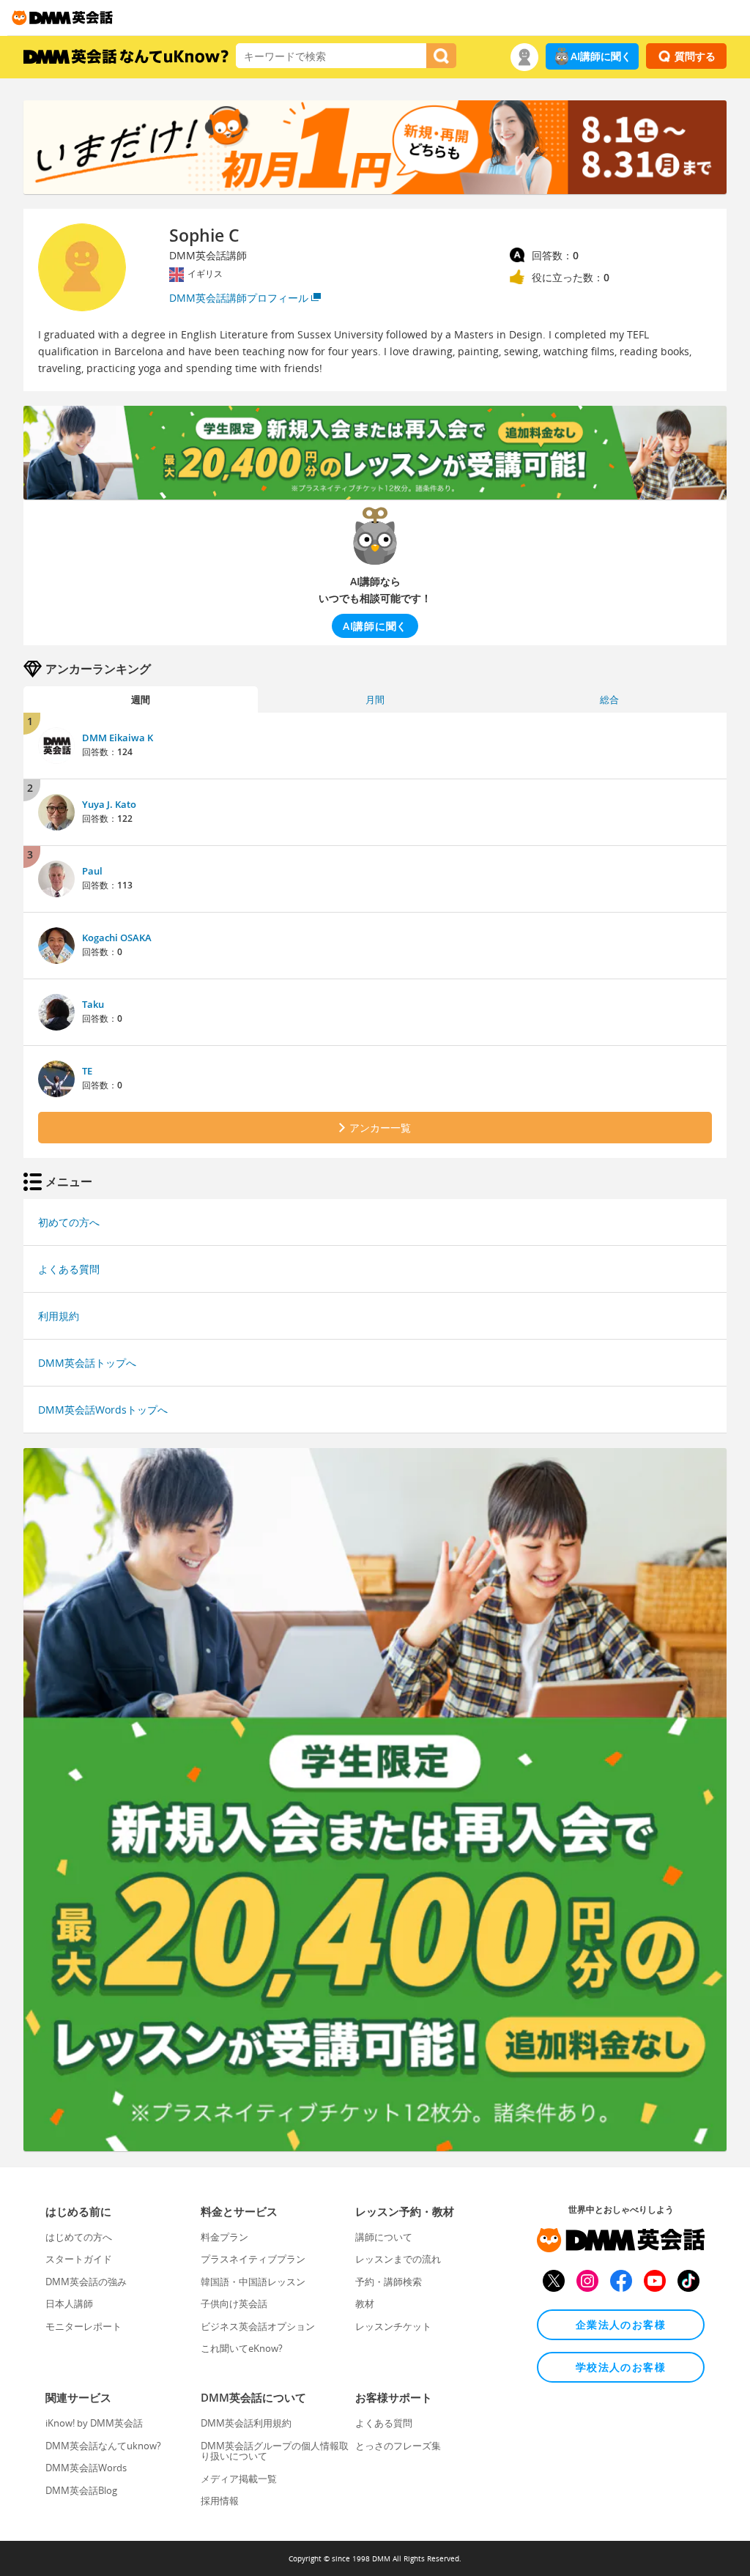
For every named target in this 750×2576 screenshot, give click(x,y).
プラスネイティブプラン (253, 2259)
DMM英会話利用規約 (246, 2423)
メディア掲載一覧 (239, 2479)
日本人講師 (69, 2304)
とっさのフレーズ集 (398, 2446)
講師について (384, 2237)
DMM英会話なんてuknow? (103, 2446)
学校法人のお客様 (621, 2367)
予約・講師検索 (389, 2282)
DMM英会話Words (86, 2468)
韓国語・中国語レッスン (253, 2282)
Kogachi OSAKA (117, 938)
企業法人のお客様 (621, 2324)
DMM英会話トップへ (87, 1363)
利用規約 (59, 1316)
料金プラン (224, 2237)
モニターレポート (83, 2326)
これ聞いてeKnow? (242, 2348)
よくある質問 (69, 1269)
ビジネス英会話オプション (258, 2326)
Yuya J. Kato (109, 804)
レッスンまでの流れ (398, 2259)
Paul (92, 871)
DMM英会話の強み (86, 2282)
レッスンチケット (393, 2326)
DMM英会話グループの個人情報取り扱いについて (275, 2451)
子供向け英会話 (234, 2304)
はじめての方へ (79, 2237)
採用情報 (220, 2501)
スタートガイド (79, 2259)
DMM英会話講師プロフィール (239, 298)
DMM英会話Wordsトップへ (103, 1410)
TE (87, 1071)
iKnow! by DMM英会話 (94, 2423)
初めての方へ (69, 1222)
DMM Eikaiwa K (118, 738)
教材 (365, 2304)
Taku (93, 1004)
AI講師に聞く (601, 56)
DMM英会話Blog (81, 2490)
